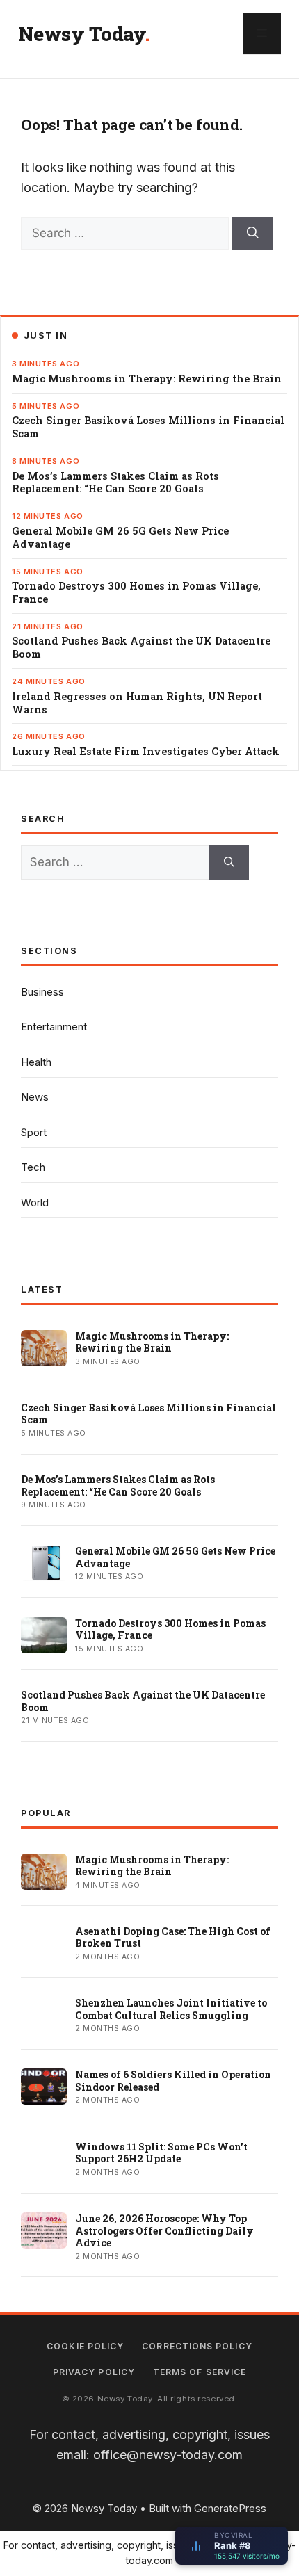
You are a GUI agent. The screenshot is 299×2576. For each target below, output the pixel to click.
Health (36, 1062)
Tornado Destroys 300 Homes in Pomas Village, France (136, 593)
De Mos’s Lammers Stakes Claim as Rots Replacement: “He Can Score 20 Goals (115, 483)
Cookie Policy (85, 2346)
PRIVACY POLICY (94, 2372)
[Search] (253, 234)
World (35, 1202)
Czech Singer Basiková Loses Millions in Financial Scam (148, 427)
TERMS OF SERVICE (200, 2372)
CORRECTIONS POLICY (197, 2346)
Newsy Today (81, 34)
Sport (34, 1132)
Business (42, 992)
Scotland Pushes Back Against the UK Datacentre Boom (141, 648)
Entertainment (54, 1027)
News (35, 1097)
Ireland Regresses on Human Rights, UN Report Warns (137, 703)
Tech (33, 1167)
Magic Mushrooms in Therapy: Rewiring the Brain (147, 379)
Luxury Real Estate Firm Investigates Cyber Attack (146, 752)
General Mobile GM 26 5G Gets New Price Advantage (120, 538)
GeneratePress (230, 2508)
